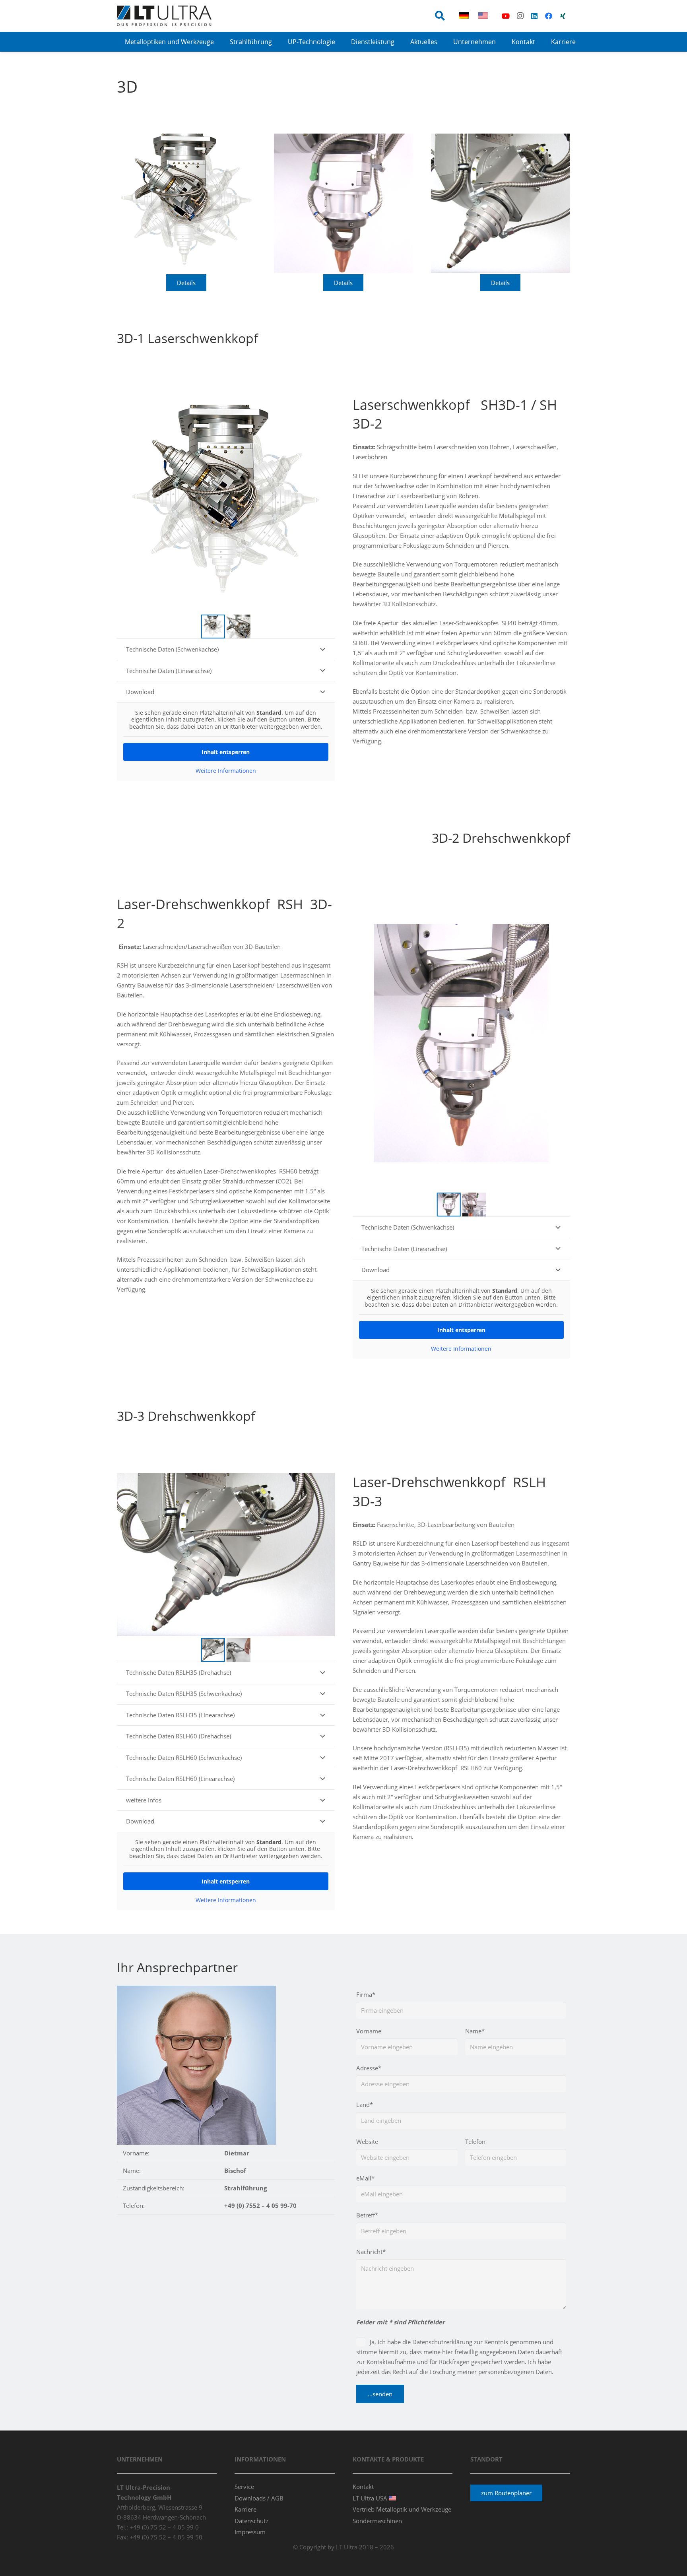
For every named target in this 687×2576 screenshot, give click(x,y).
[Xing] (563, 16)
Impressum (250, 2532)
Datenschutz (251, 2521)
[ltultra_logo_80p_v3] (164, 16)
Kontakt (363, 2487)
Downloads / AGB (259, 2498)
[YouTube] (506, 16)
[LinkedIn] (534, 16)
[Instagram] (520, 16)
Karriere (245, 2509)
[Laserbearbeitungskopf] (186, 203)
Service (244, 2487)
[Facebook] (549, 16)
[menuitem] (465, 16)
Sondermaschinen (377, 2521)
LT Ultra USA (371, 2498)
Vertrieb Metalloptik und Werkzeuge (402, 2509)
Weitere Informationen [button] (226, 771)
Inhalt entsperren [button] (226, 752)
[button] (440, 16)
